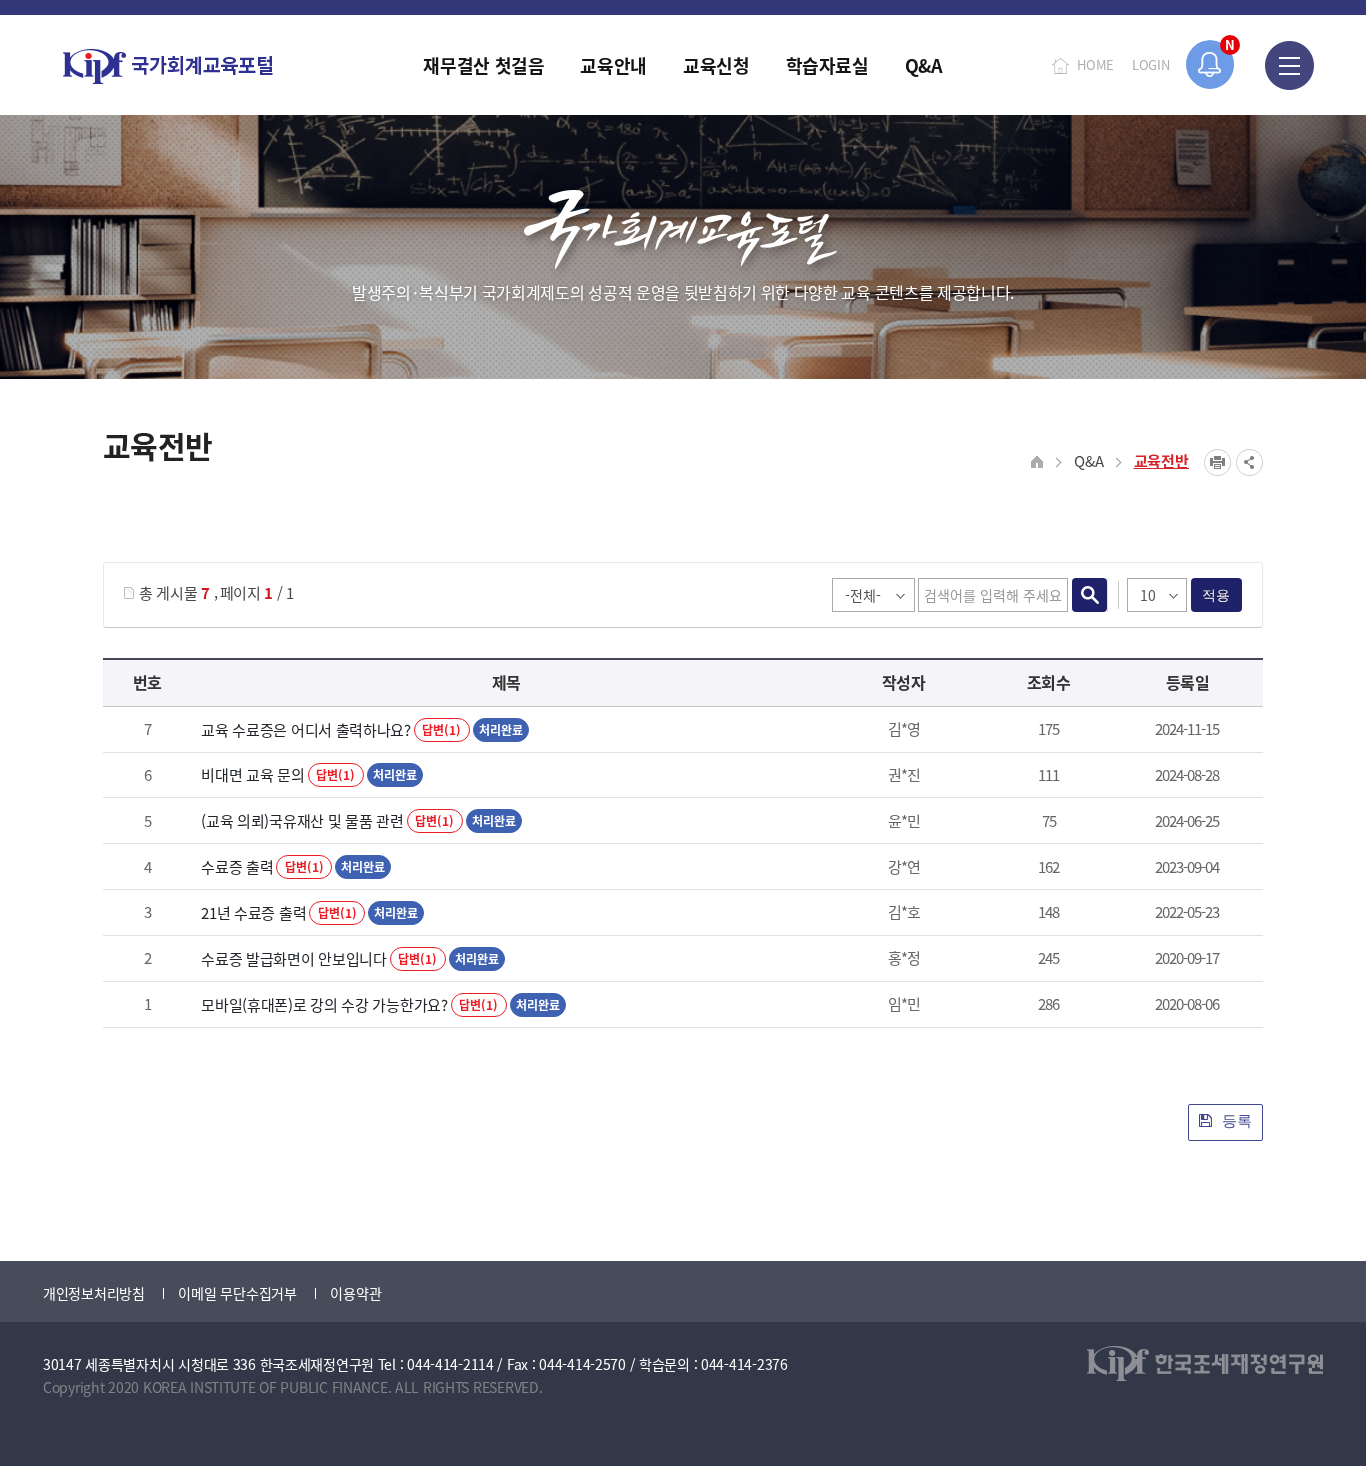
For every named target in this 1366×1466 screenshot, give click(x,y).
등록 (1235, 1120)
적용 (1216, 595)
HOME (1095, 64)
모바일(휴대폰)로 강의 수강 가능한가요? (324, 1004)
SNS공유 (1249, 462)
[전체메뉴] (1289, 65)
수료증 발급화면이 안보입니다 (294, 958)
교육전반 (1161, 460)
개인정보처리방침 (94, 1293)
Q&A (1088, 460)
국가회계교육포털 (168, 66)
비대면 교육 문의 (252, 774)
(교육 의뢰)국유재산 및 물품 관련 (302, 820)
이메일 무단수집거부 (237, 1293)
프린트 (1217, 462)
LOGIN (1151, 64)
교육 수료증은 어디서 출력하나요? (306, 729)
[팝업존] (1210, 64)
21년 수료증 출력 (253, 912)
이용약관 (355, 1293)
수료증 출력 (237, 866)
